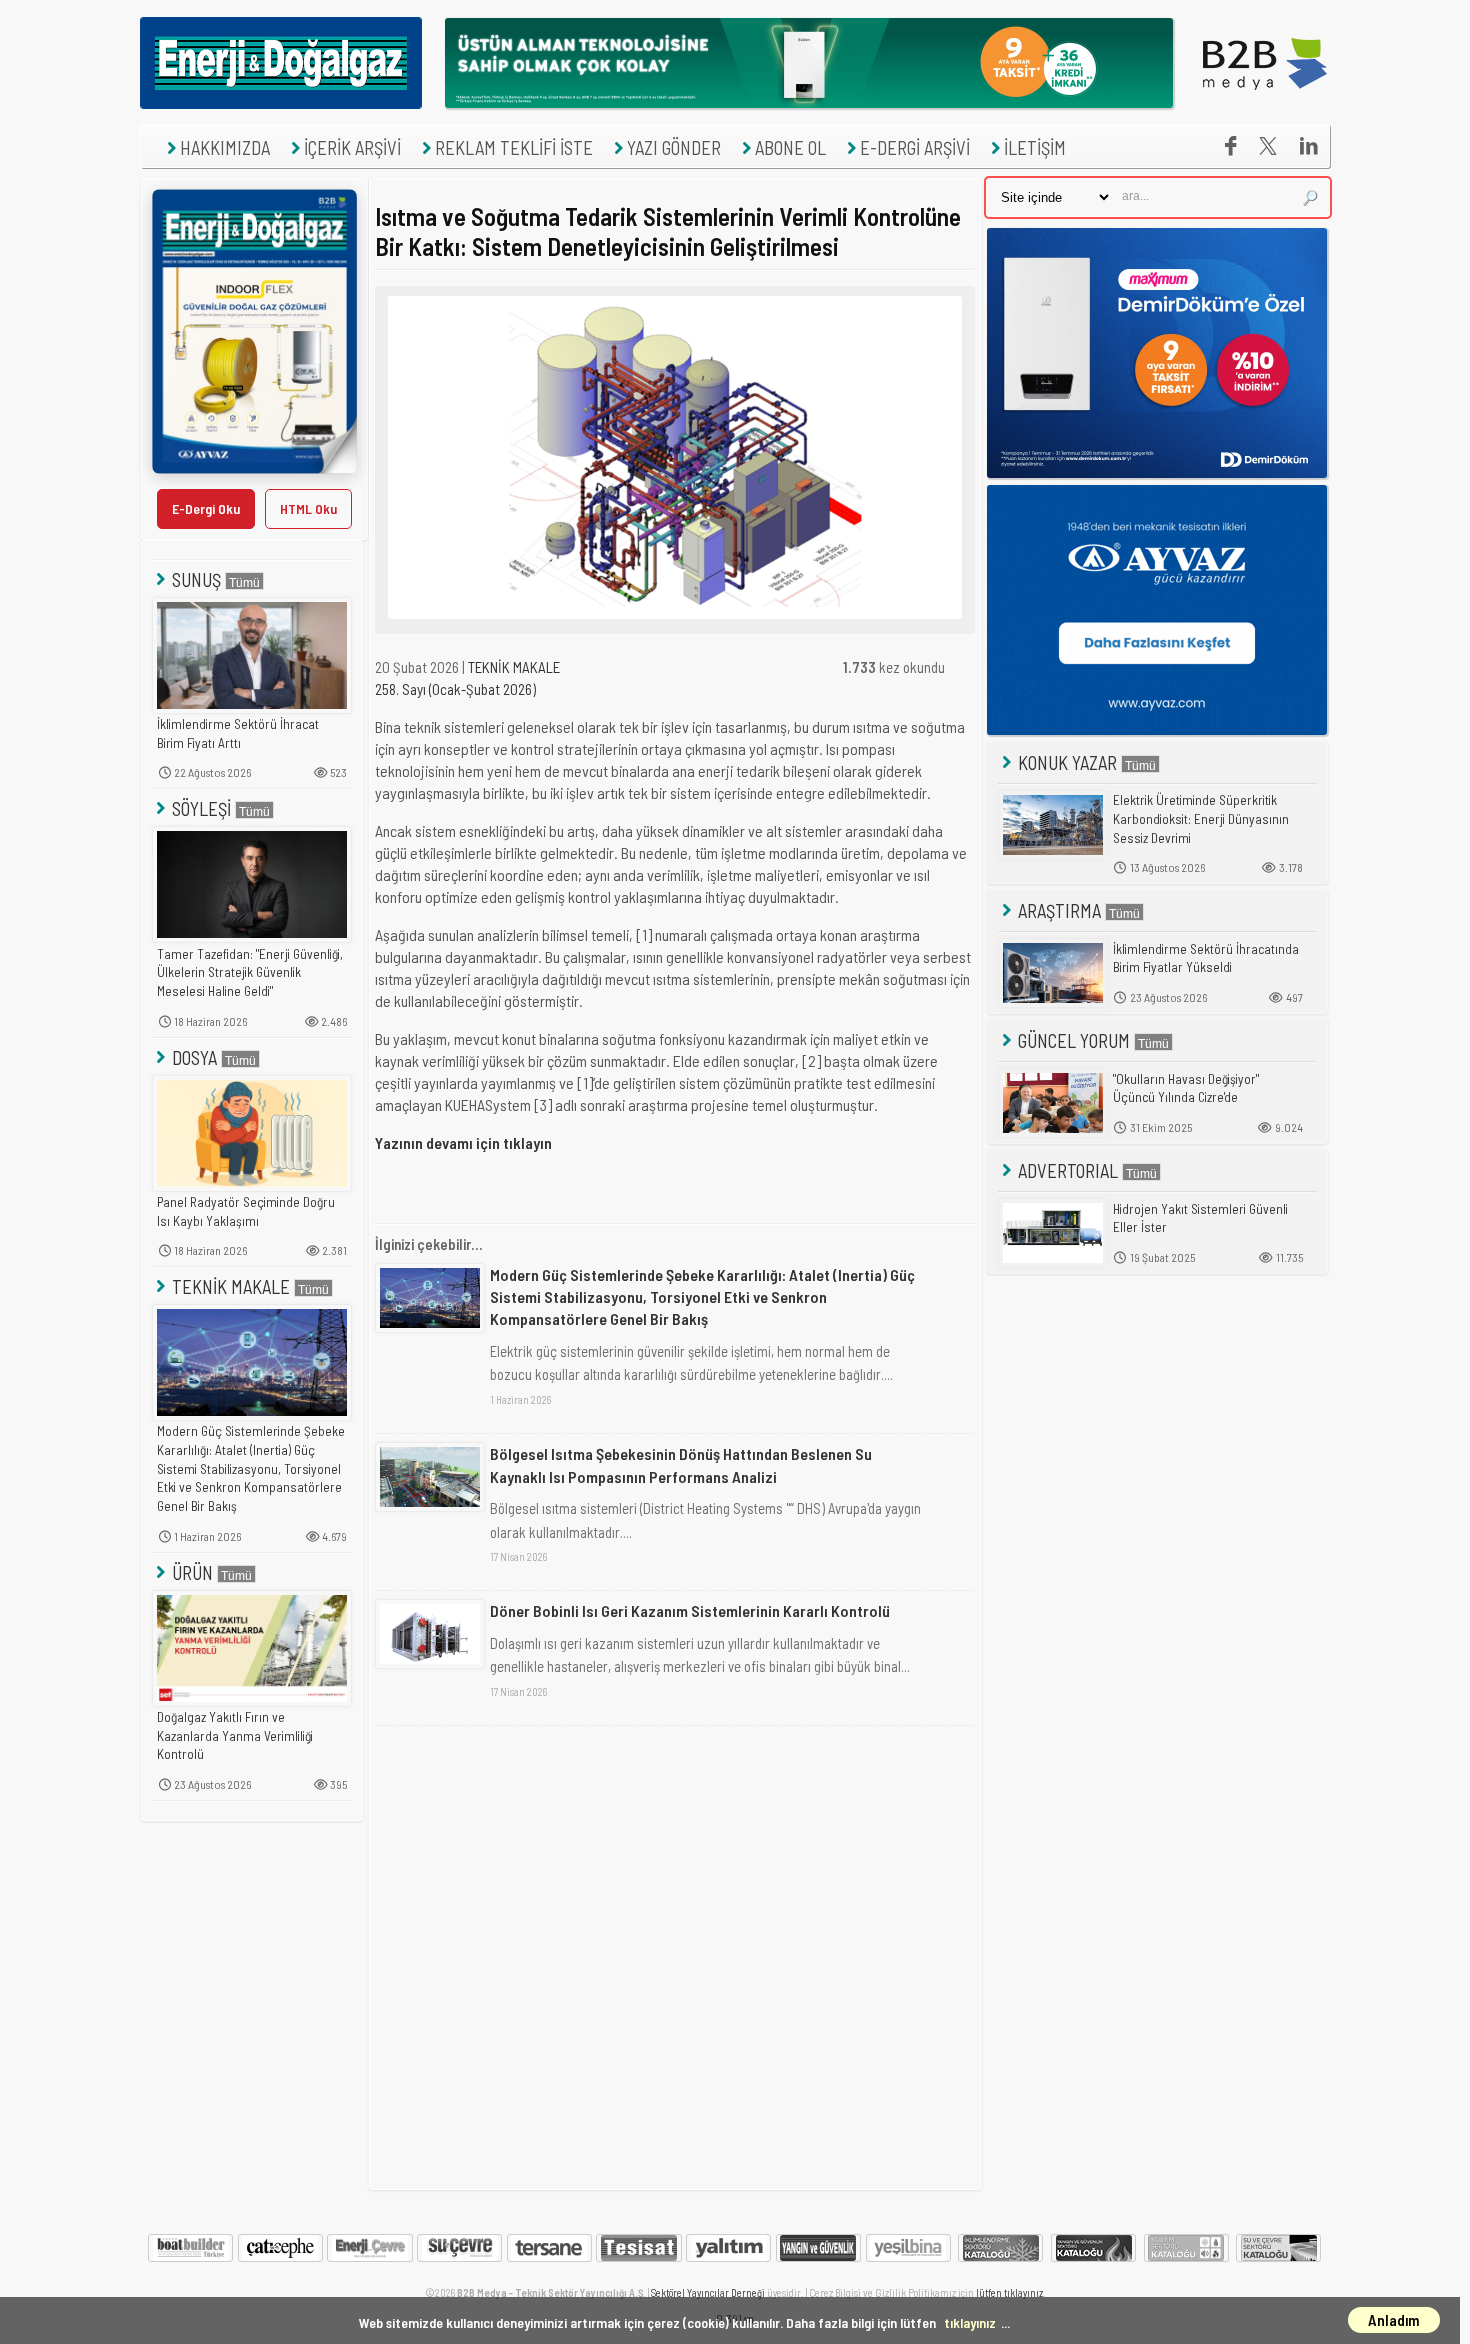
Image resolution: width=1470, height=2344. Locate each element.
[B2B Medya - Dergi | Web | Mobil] (1265, 103)
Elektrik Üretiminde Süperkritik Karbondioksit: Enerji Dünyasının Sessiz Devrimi (1201, 818)
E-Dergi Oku (206, 508)
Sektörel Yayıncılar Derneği (708, 2292)
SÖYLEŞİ (201, 808)
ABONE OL (790, 147)
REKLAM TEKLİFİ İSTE (514, 147)
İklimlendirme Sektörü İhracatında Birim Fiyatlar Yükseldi (1206, 958)
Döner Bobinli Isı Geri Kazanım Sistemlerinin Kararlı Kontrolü (690, 1610)
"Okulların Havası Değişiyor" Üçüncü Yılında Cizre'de (1186, 1088)
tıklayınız (970, 2322)
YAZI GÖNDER (674, 147)
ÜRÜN (192, 1572)
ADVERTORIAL (1068, 1170)
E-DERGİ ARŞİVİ (915, 147)
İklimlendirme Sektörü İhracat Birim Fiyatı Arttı (238, 733)
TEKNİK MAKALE (231, 1286)
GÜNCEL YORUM (1074, 1040)
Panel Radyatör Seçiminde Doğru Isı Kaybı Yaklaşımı (246, 1211)
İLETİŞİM (1035, 147)
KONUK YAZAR (1067, 762)
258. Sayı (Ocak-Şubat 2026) (455, 689)
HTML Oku (308, 508)
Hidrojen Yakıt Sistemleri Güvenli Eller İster (1200, 1218)
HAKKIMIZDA (225, 147)
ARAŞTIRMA (1059, 910)
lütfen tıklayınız (1009, 2292)
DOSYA (194, 1057)
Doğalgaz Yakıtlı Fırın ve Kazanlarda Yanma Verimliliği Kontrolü (235, 1735)
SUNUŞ (196, 579)
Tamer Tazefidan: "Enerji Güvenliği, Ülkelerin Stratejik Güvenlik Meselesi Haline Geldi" (250, 972)
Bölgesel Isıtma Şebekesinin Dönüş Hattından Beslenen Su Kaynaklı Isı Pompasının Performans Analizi (681, 1464)
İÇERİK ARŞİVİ (352, 147)
